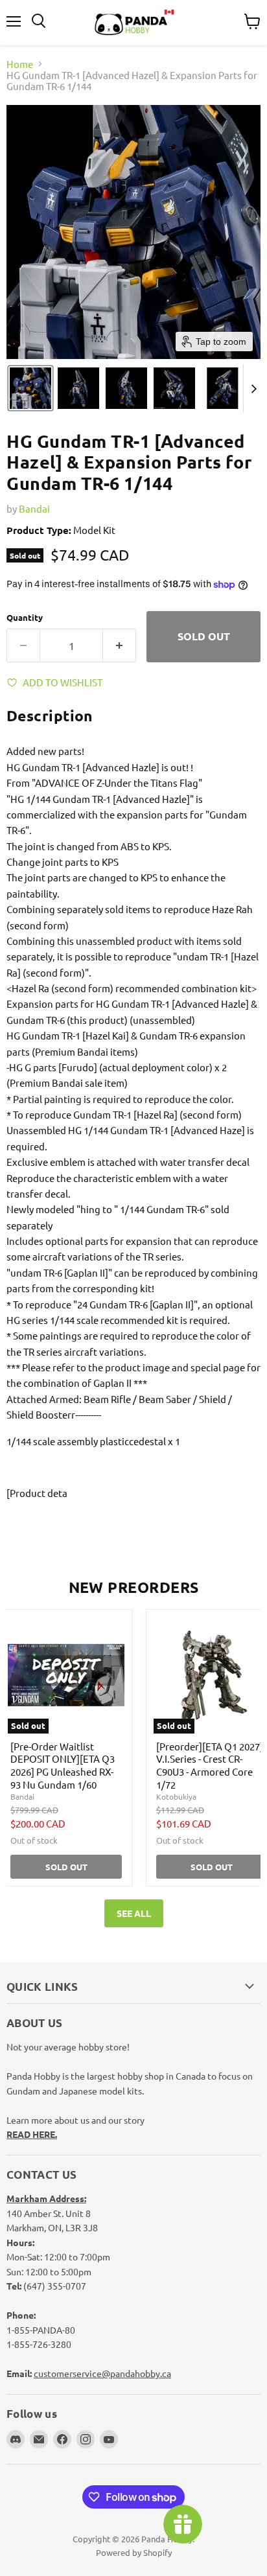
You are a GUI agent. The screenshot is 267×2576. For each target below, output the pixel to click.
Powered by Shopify (134, 2552)
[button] (30, 388)
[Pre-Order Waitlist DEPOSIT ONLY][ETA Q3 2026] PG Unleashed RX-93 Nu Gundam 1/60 (63, 1765)
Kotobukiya (176, 1796)
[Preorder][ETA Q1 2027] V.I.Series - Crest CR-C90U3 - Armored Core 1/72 (210, 1765)
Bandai (34, 508)
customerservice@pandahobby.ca (102, 2373)
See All (134, 1913)
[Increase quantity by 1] (120, 645)
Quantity (25, 617)
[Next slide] (253, 388)
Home (20, 64)
